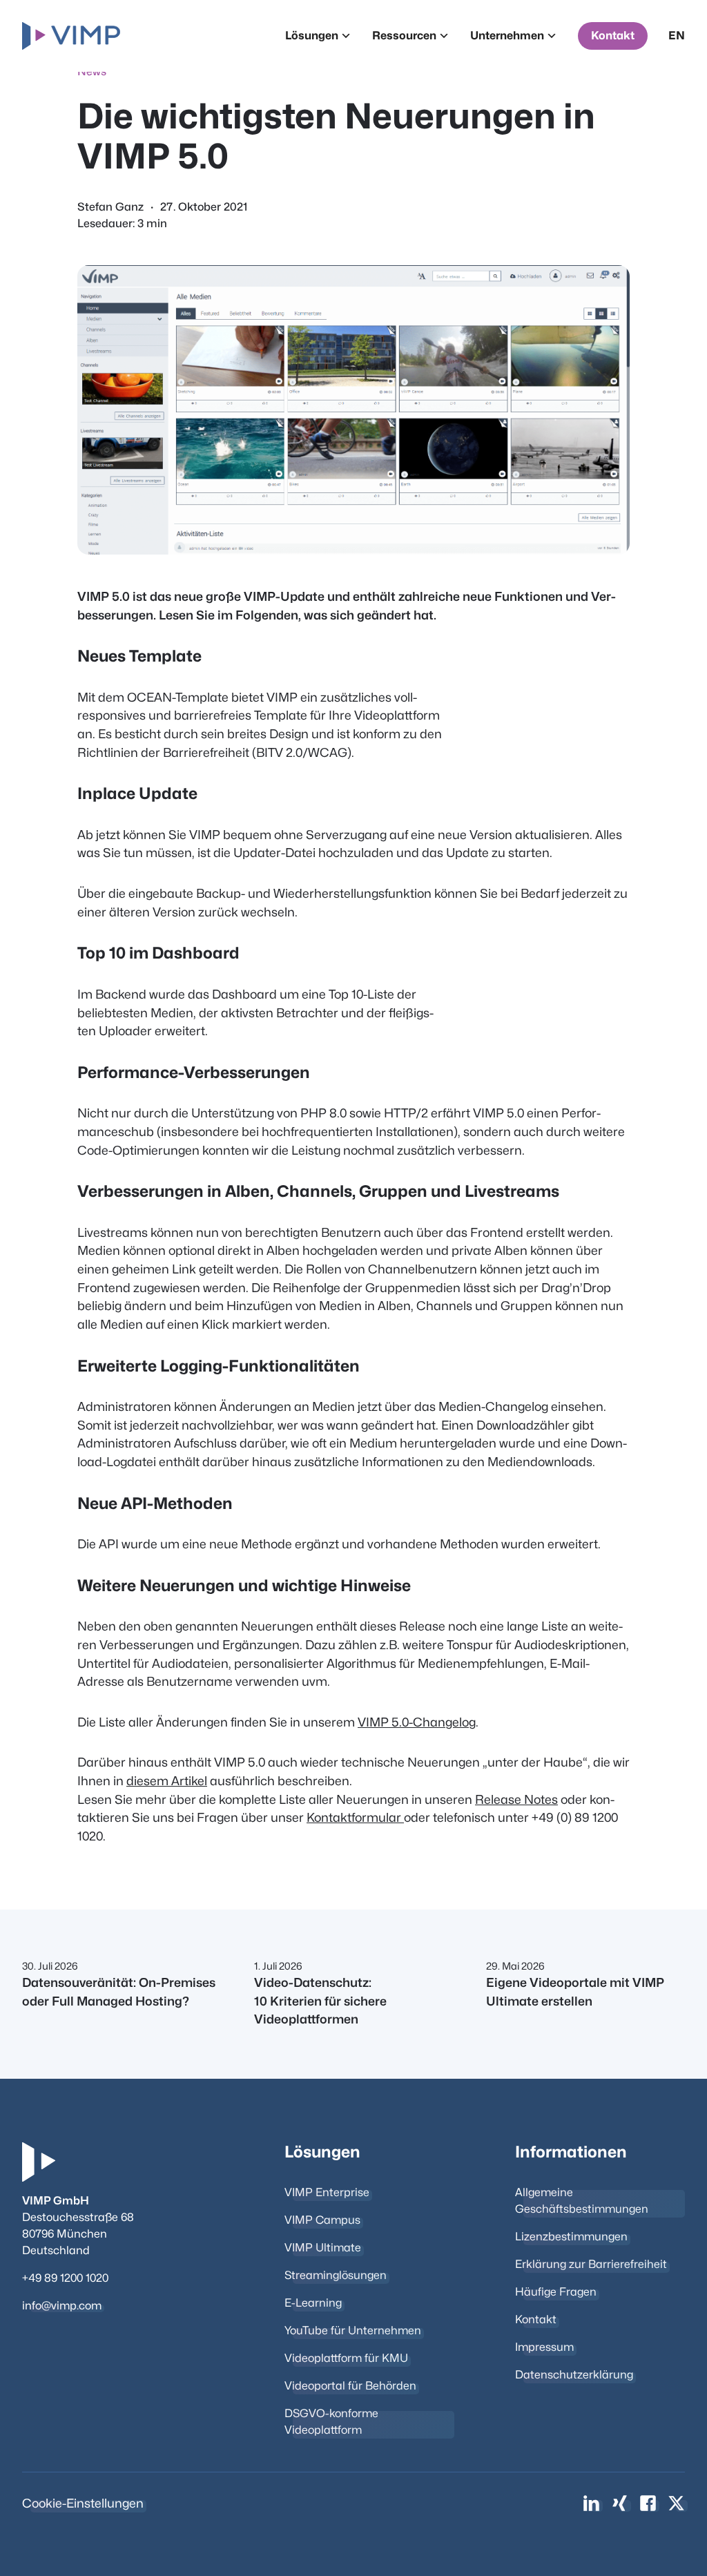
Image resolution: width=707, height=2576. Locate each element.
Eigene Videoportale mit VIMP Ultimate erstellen (575, 1992)
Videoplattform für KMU (346, 2358)
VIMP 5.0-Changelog (417, 1722)
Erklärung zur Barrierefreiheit (591, 2264)
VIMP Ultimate (323, 2248)
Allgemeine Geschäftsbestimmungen (582, 2201)
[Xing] (620, 2503)
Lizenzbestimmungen (571, 2237)
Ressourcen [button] (404, 36)
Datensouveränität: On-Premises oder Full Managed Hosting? (119, 1992)
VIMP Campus (322, 2220)
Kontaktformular (355, 1817)
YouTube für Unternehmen (353, 2330)
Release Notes (516, 1799)
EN (677, 36)
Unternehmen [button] (507, 36)
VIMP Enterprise (327, 2192)
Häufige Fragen (556, 2292)
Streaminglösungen (336, 2275)
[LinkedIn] (591, 2503)
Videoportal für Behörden (350, 2386)
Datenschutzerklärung (574, 2375)
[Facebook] (648, 2503)
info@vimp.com (62, 2306)
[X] (676, 2503)
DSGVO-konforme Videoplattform (331, 2422)
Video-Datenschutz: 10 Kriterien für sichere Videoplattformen (320, 2001)
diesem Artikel (167, 1781)
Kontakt (613, 36)
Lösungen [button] (312, 36)
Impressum (544, 2347)
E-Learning (313, 2303)
